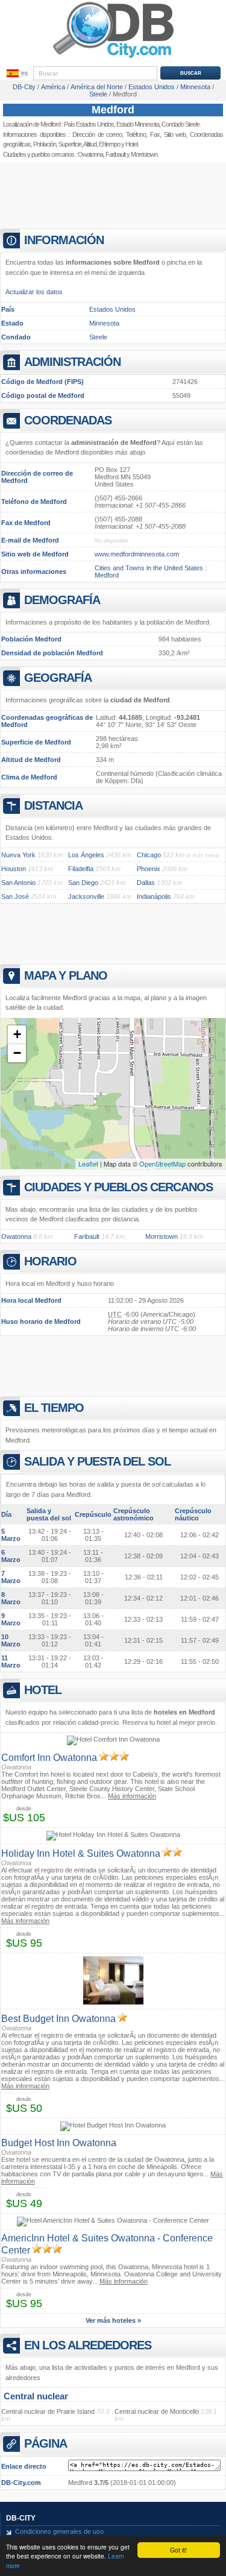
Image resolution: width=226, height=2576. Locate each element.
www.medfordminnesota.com (137, 554)
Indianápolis (154, 896)
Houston (14, 869)
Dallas (146, 883)
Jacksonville (86, 896)
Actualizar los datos (34, 292)
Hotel (131, 144)
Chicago (149, 855)
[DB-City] (113, 58)
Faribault (115, 154)
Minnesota (104, 323)
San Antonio (18, 883)
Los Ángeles (86, 855)
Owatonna (90, 154)
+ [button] (17, 1034)
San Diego (83, 883)
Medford (113, 110)
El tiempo (109, 144)
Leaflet (88, 1164)
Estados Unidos (112, 309)
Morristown (144, 154)
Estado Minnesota (138, 124)
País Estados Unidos (89, 124)
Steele (98, 337)
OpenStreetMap (162, 1164)
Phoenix (149, 869)
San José (15, 896)
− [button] (17, 1053)
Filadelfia (81, 869)
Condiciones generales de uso (59, 2531)
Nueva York (18, 855)
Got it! (178, 2550)
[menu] (16, 74)
